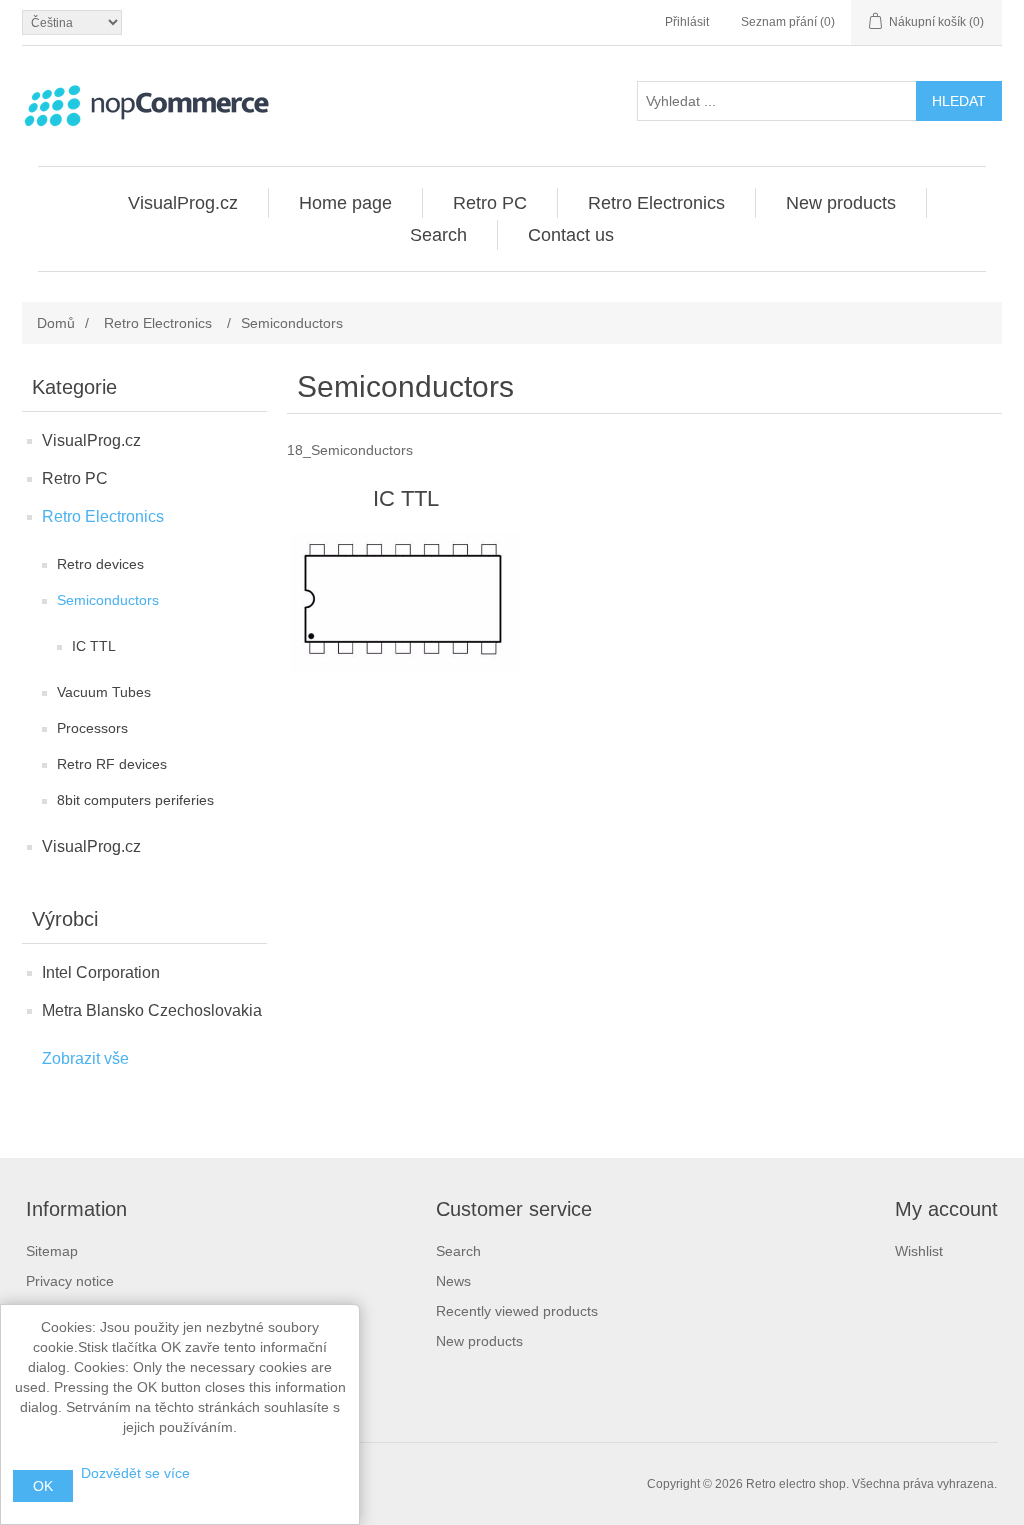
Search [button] (438, 235)
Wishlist (919, 1251)
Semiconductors (108, 600)
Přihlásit (687, 22)
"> (147, 106)
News (453, 1281)
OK (43, 1486)
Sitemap (52, 1251)
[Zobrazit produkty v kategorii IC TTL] (405, 602)
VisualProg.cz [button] (183, 203)
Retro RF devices (112, 764)
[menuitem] (183, 203)
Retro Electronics (103, 516)
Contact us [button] (571, 235)
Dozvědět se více (135, 1473)
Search (458, 1251)
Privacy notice (70, 1281)
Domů (56, 323)
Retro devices (100, 564)
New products (479, 1341)
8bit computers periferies (135, 800)
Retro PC (75, 478)
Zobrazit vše (85, 1058)
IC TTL (94, 646)
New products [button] (841, 203)
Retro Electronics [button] (656, 203)
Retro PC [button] (490, 203)
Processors (92, 728)
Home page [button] (345, 203)
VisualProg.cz (91, 440)
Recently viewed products (517, 1311)
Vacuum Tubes (104, 692)
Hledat (959, 101)
